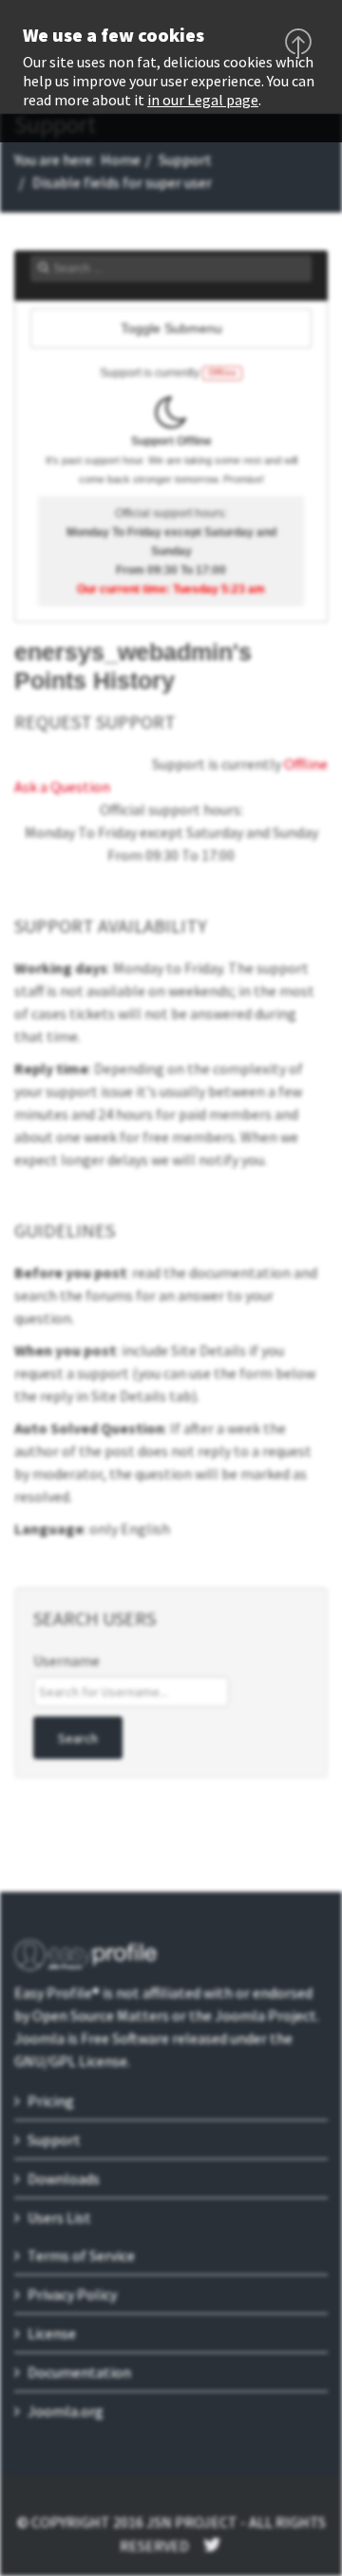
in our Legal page (203, 100)
